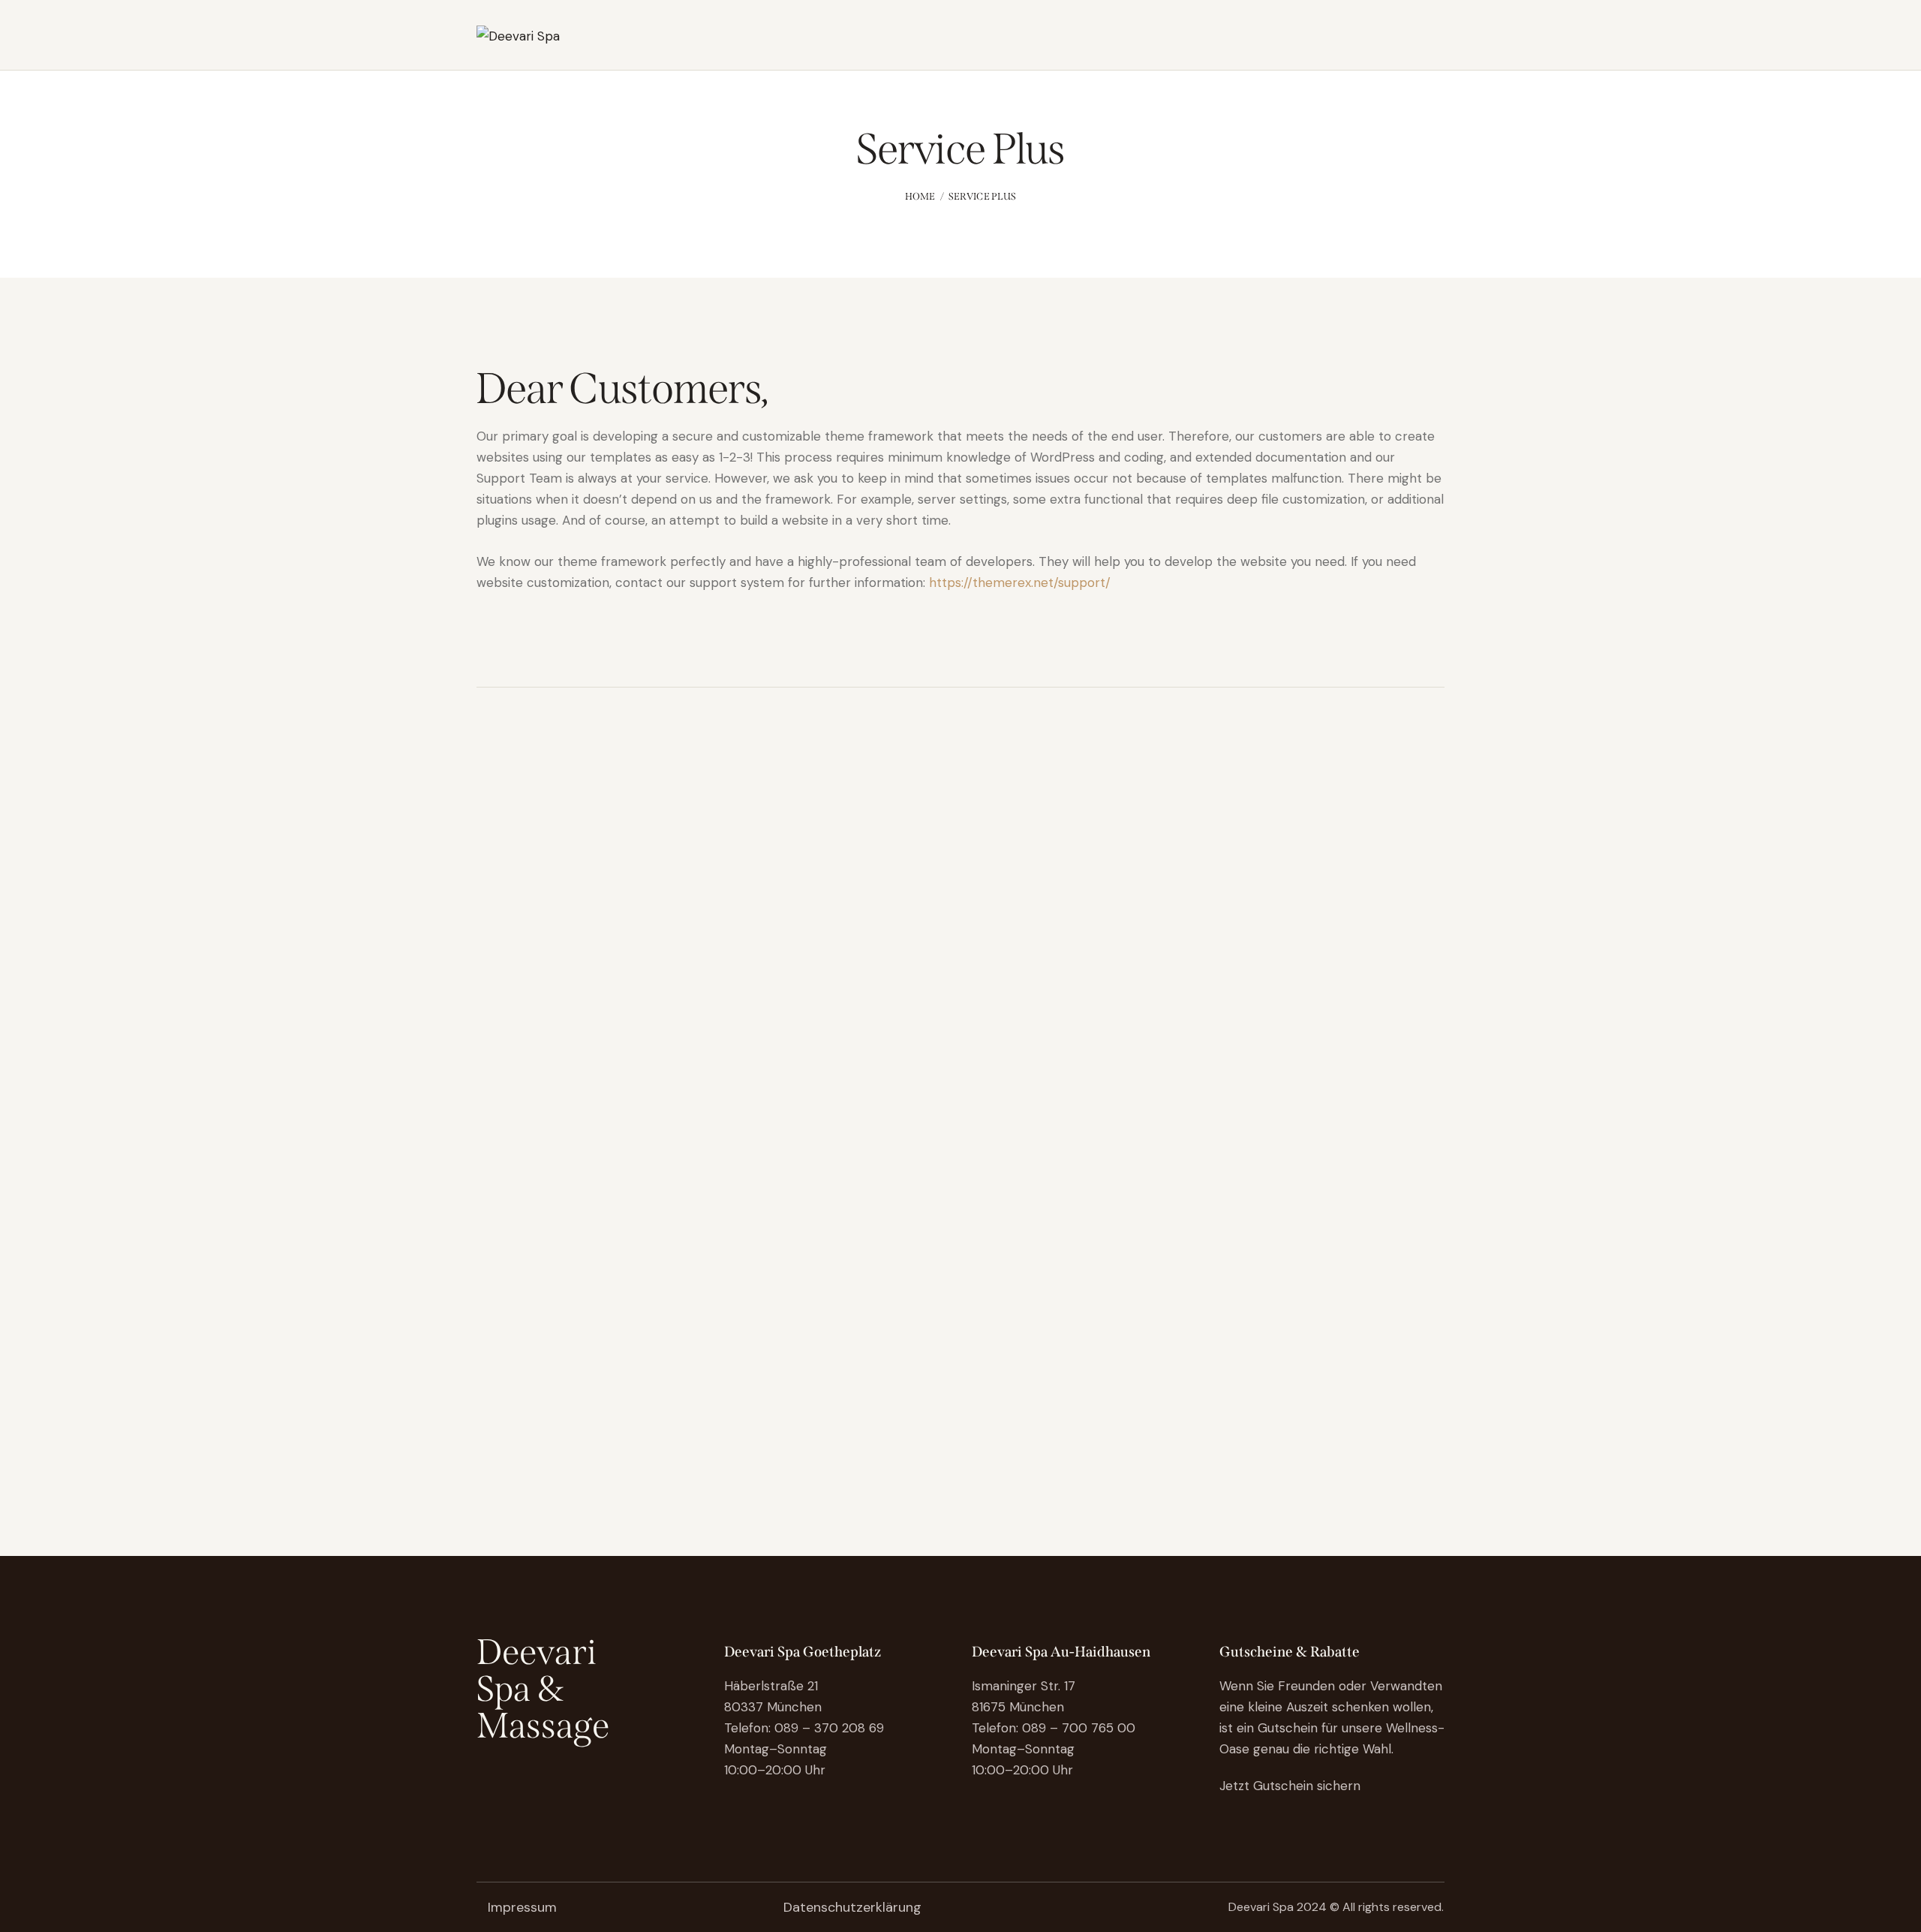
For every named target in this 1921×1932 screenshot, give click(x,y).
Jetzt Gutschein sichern (1292, 1786)
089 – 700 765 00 (1079, 1728)
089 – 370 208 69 (829, 1728)
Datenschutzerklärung (852, 1907)
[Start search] (1434, 38)
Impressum (522, 1907)
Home (920, 196)
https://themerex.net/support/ (1020, 582)
